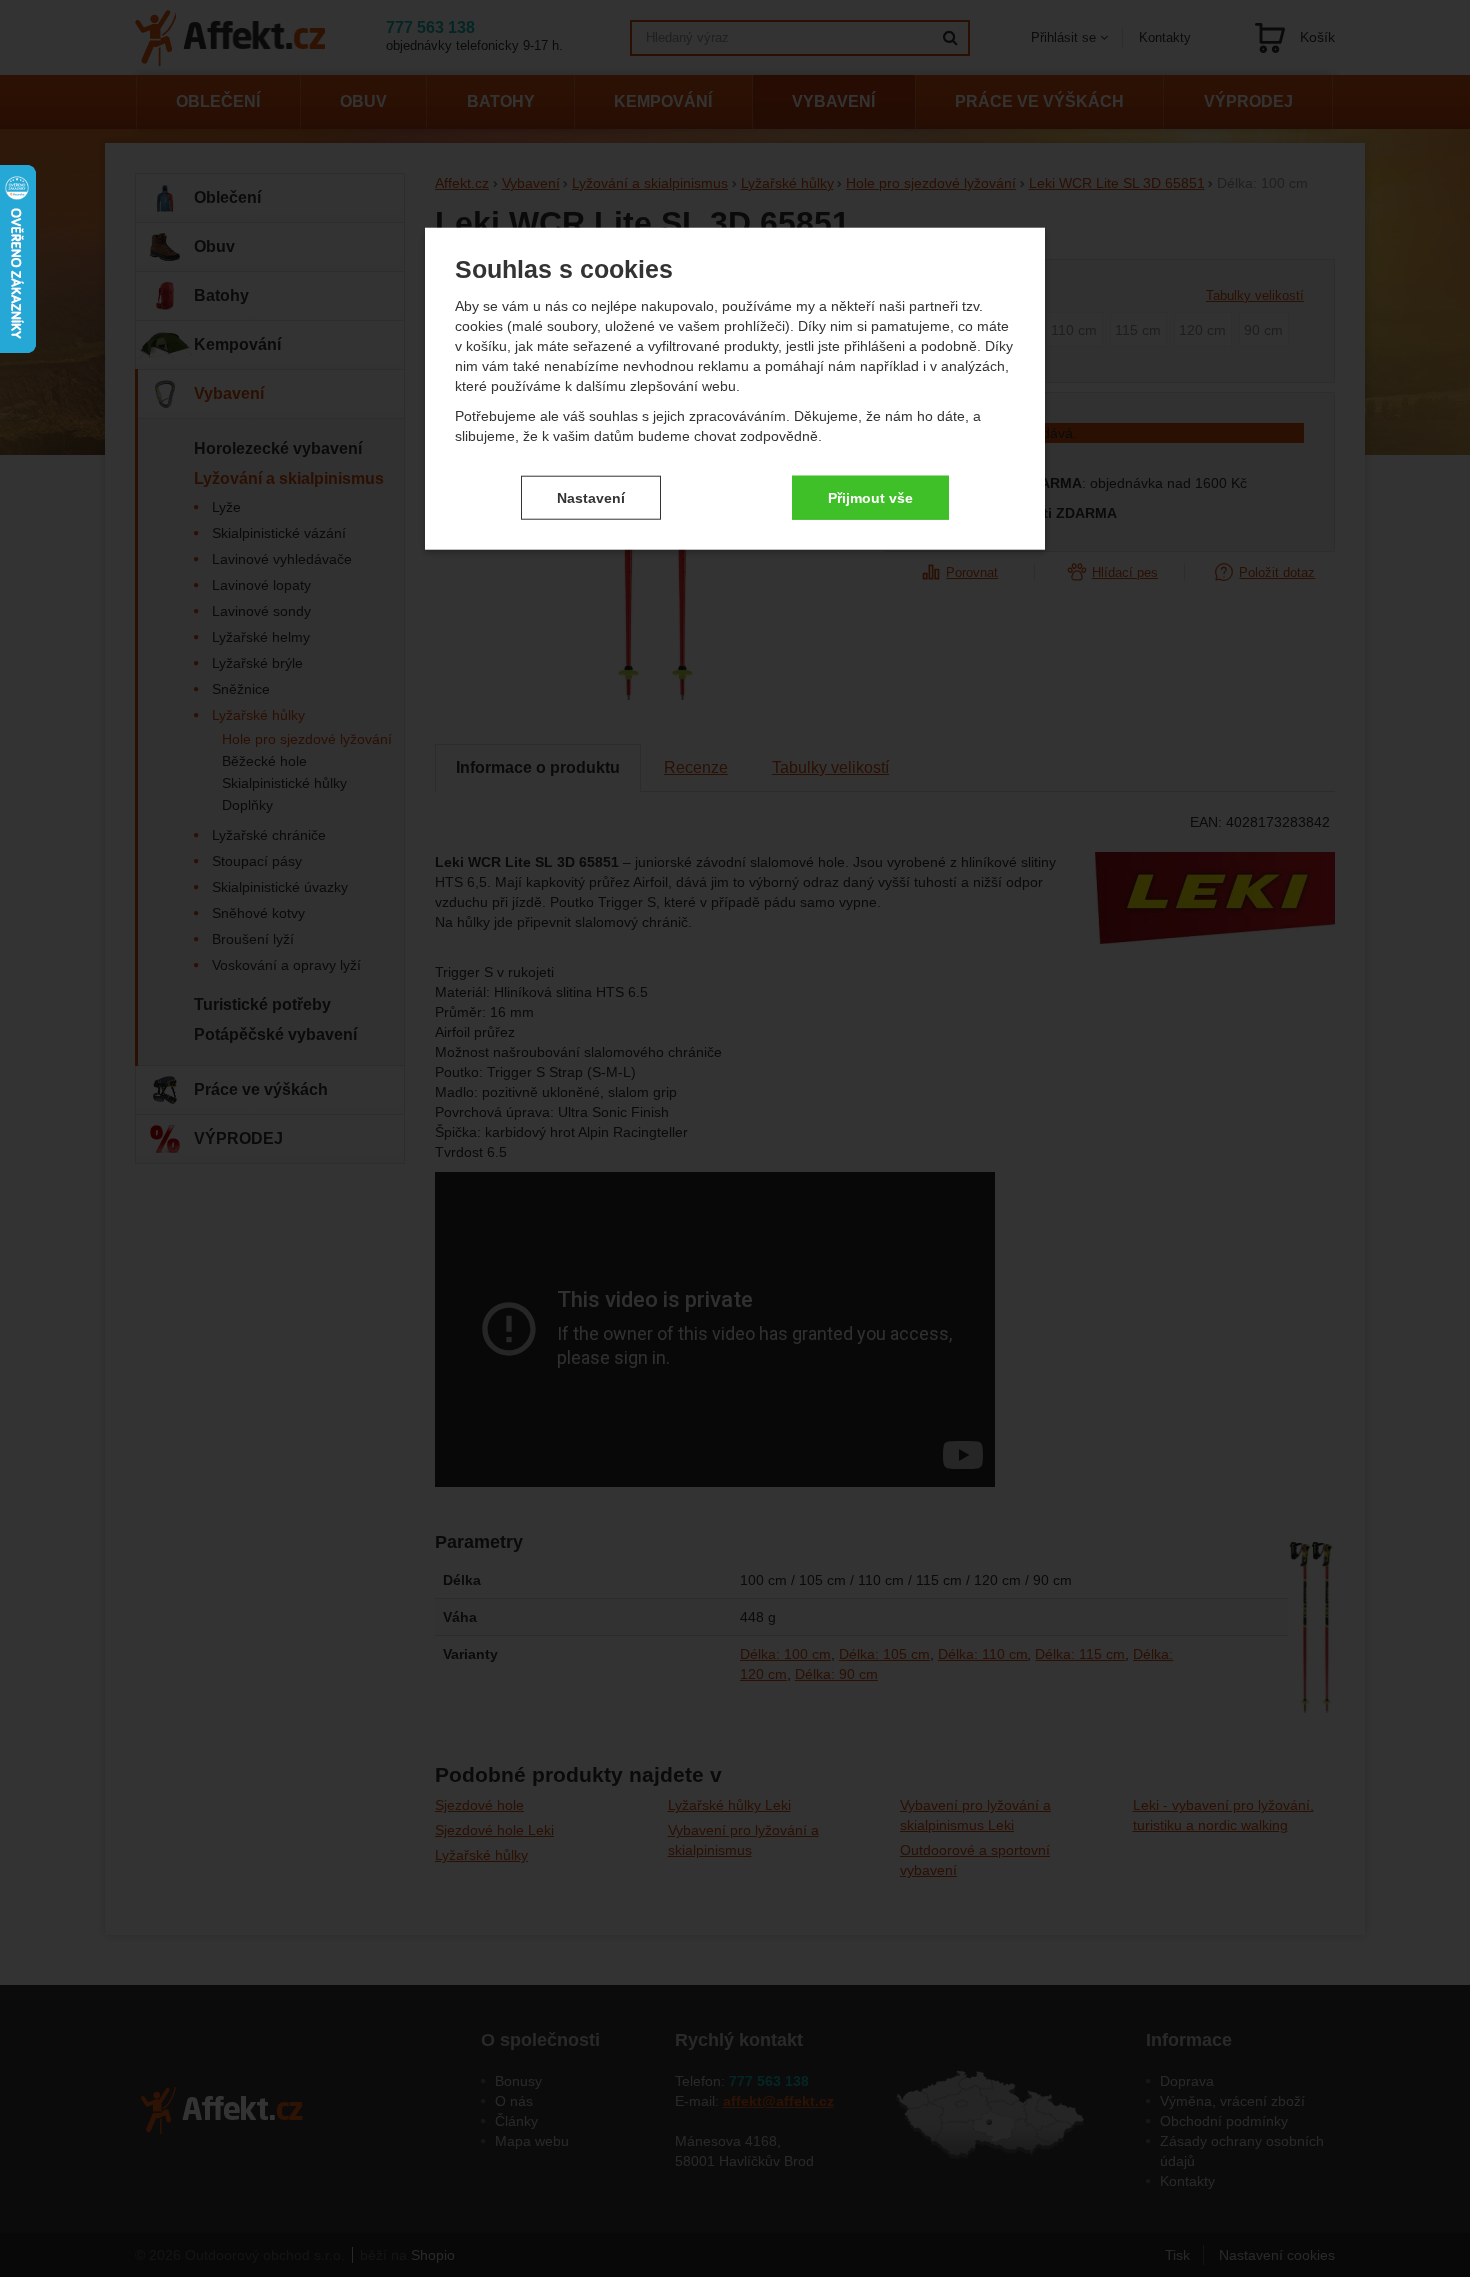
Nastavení (591, 497)
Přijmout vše (870, 497)
